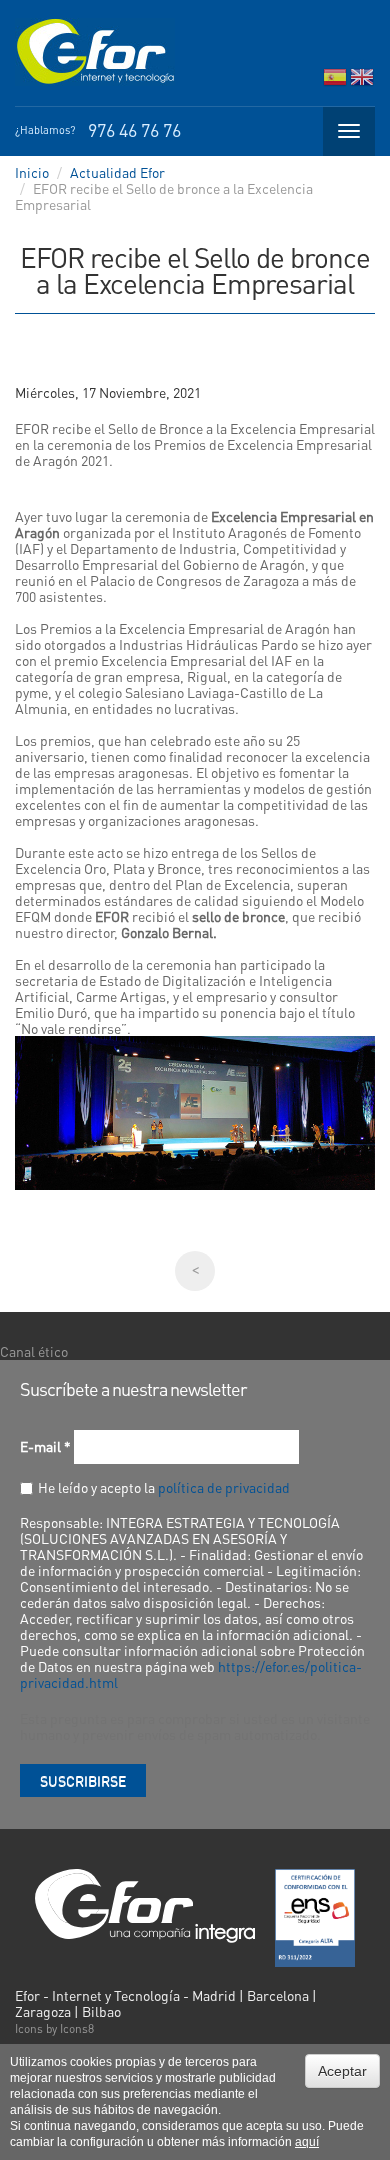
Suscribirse (83, 1780)
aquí (307, 2142)
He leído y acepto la (164, 1487)
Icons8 (77, 2028)
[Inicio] (95, 52)
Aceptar (342, 2071)
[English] (362, 81)
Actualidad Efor (117, 172)
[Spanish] (335, 81)
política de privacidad (224, 1487)
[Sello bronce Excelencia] (195, 1113)
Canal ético (34, 1351)
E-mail (45, 1446)
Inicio (32, 172)
